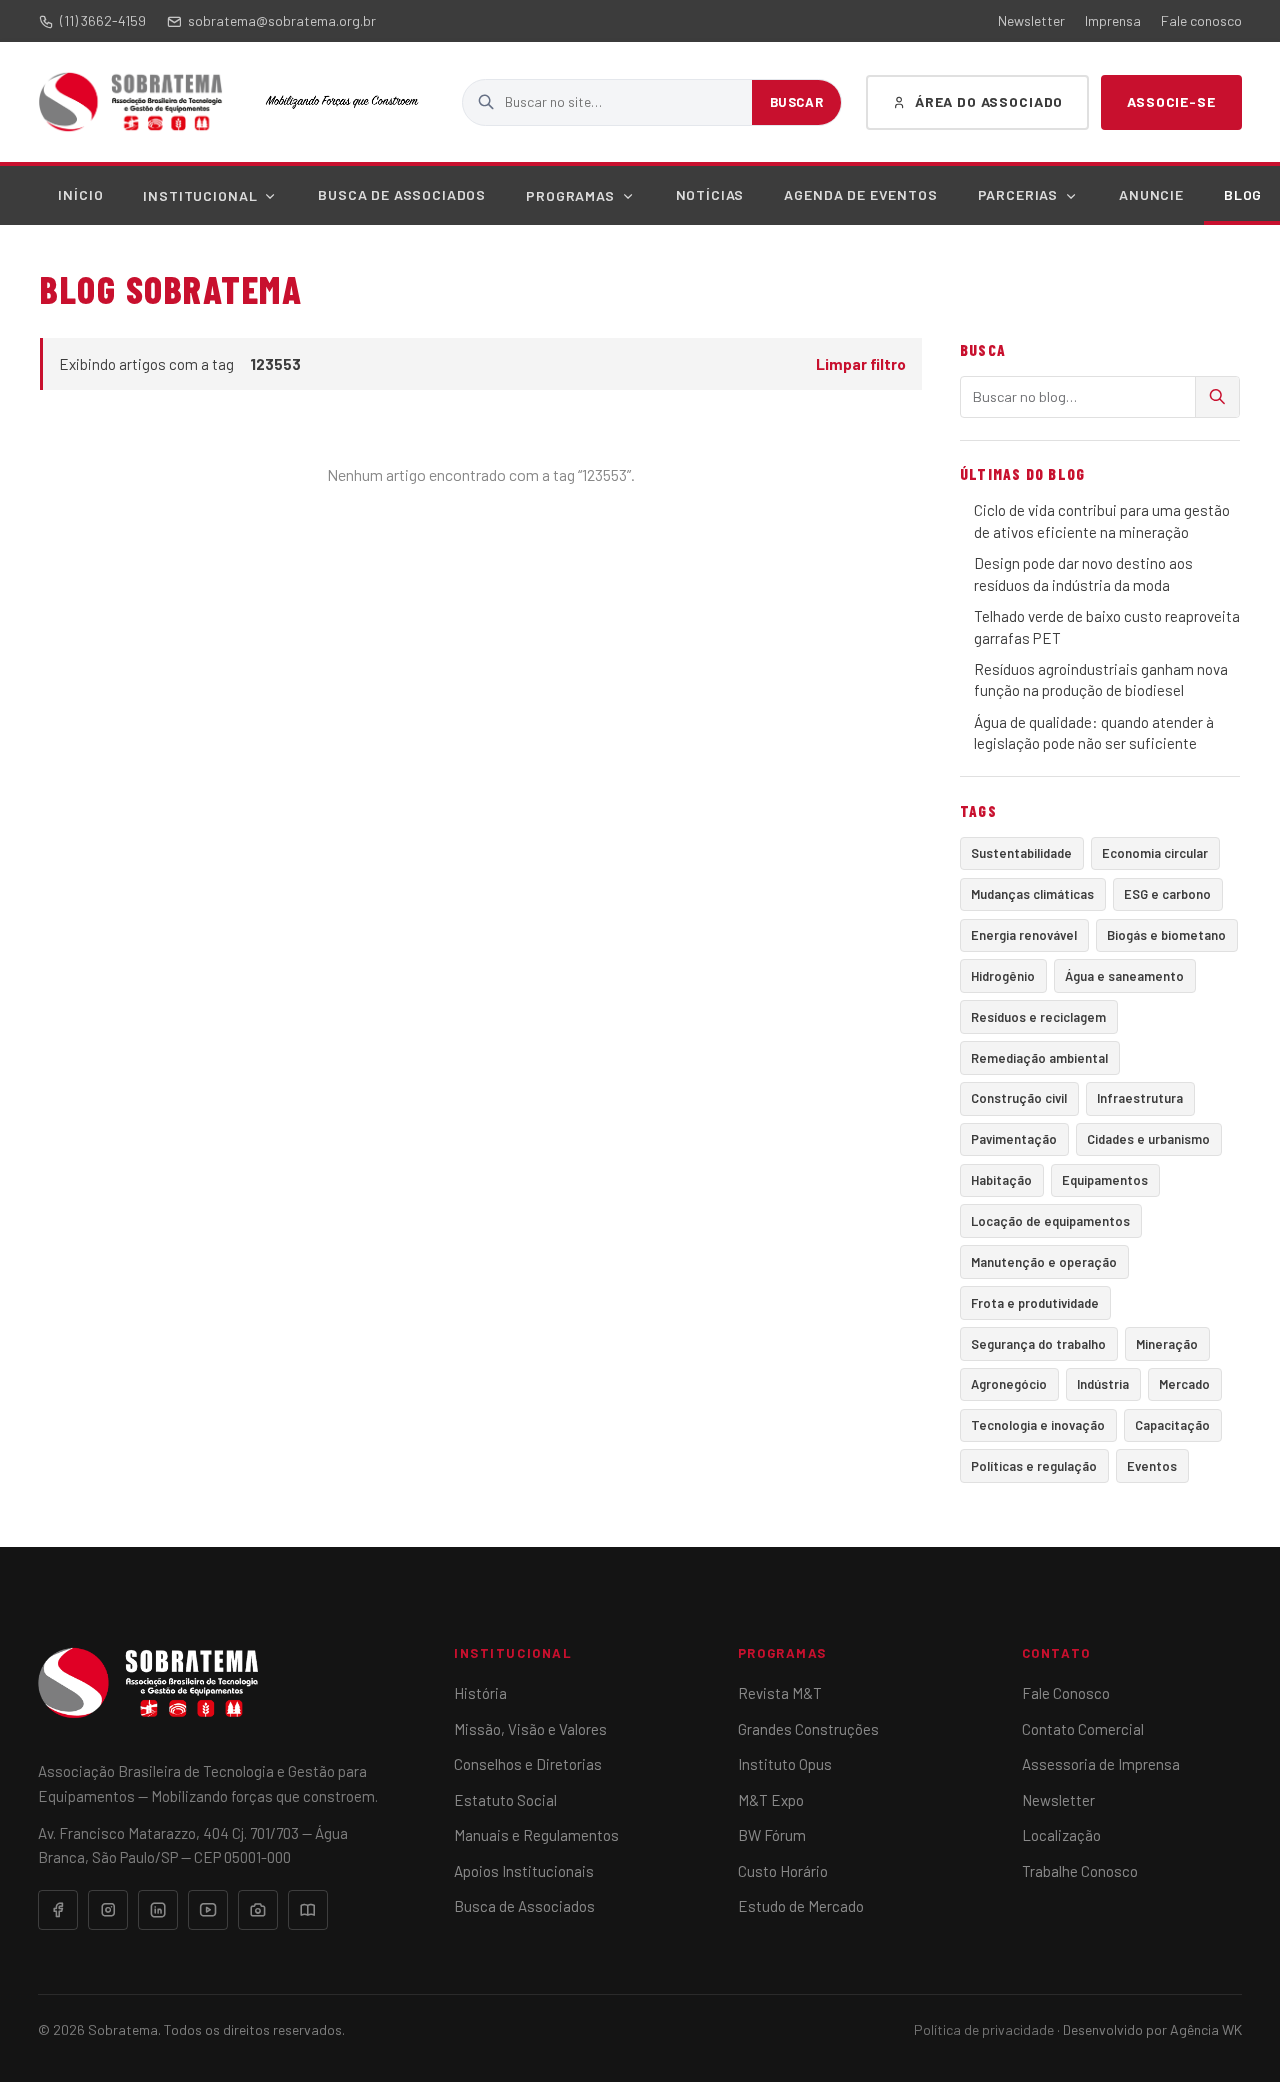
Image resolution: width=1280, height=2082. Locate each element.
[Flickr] (258, 1910)
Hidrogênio (1003, 976)
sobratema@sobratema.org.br (282, 20)
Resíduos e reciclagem (1038, 1017)
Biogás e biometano (1166, 935)
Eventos (1152, 1466)
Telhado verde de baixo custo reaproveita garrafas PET (1107, 626)
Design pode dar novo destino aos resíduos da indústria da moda (1083, 573)
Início (80, 194)
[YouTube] (208, 1910)
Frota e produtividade (1035, 1303)
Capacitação (1172, 1425)
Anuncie (1151, 194)
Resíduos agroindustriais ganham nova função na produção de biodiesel (1101, 679)
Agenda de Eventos (860, 194)
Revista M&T (780, 1693)
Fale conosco (1201, 20)
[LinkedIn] (158, 1910)
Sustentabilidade (1021, 853)
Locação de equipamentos (1050, 1221)
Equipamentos (1105, 1180)
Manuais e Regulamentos (536, 1835)
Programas (570, 195)
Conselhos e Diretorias (528, 1764)
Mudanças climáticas (1032, 894)
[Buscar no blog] (1217, 397)
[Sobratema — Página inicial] (130, 102)
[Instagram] (108, 1910)
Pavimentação (1014, 1139)
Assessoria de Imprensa (1101, 1764)
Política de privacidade (984, 2029)
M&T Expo (771, 1800)
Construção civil (1019, 1098)
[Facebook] (58, 1910)
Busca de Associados (402, 194)
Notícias (710, 194)
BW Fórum (772, 1835)
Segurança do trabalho (1038, 1344)
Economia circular (1155, 853)
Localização (1061, 1835)
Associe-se (1171, 101)
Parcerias (1018, 194)
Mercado (1184, 1384)
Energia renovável (1024, 935)
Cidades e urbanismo (1148, 1139)
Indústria (1103, 1384)
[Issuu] (308, 1910)
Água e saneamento (1124, 976)
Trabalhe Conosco (1080, 1871)
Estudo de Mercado (801, 1906)
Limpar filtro (861, 364)
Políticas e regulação (1034, 1466)
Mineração (1167, 1344)
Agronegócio (1009, 1384)
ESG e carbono (1167, 894)
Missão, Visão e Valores (530, 1729)
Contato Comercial (1083, 1729)
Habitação (1001, 1180)
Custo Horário (783, 1871)
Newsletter (1031, 20)
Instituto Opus (785, 1764)
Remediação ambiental (1039, 1058)
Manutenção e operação (1044, 1262)
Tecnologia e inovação (1038, 1425)
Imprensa (1113, 20)
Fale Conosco (1066, 1693)
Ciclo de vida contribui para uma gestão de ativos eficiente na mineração (1102, 520)
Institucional (200, 195)
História (480, 1693)
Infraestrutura (1140, 1098)
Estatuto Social (505, 1800)
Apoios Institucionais (524, 1871)
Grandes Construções (808, 1729)
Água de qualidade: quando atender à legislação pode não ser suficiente (1094, 732)
